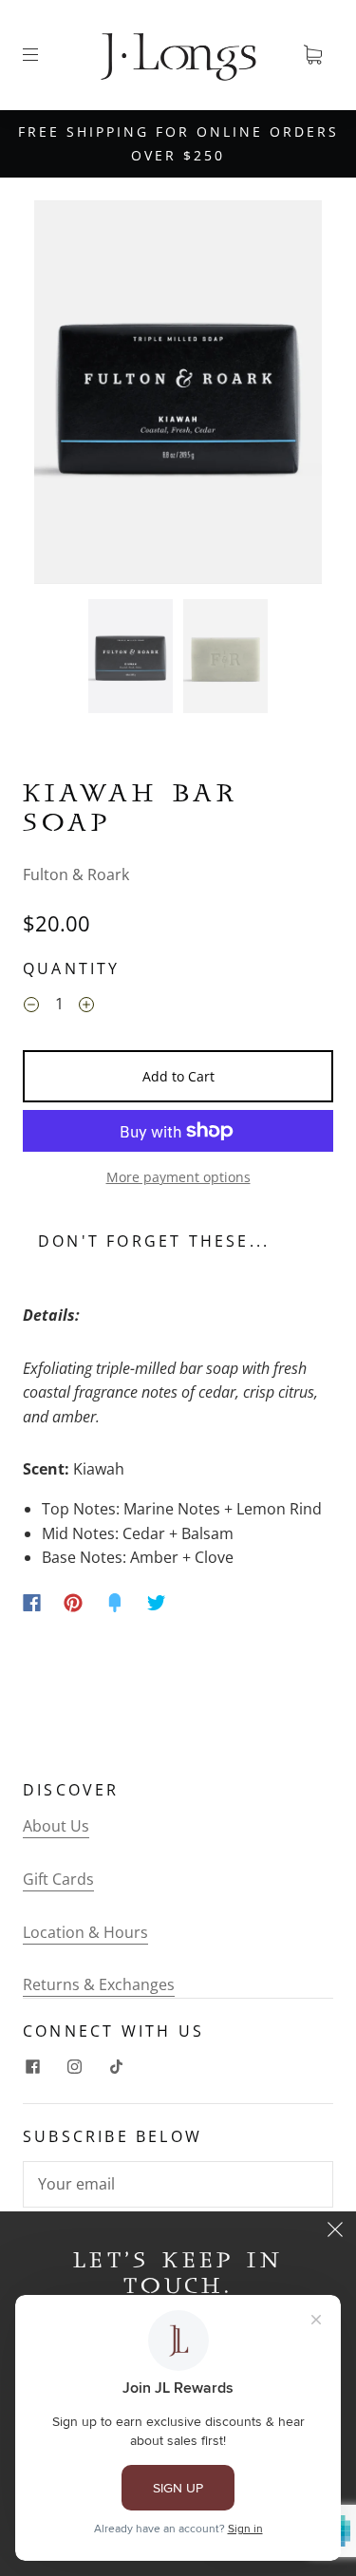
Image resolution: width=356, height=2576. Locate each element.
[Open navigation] (44, 55)
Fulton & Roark (76, 874)
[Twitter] (157, 1603)
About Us (56, 1826)
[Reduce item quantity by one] (31, 1006)
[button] (63, 396)
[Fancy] (115, 1603)
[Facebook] (32, 1603)
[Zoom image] (178, 396)
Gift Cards (58, 1879)
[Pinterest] (73, 1603)
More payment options (178, 1177)
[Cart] (312, 55)
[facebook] (32, 2067)
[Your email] (178, 2185)
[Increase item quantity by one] (86, 1006)
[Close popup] (335, 2232)
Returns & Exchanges (99, 1984)
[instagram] (74, 2067)
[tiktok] (116, 2067)
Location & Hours (85, 1932)
